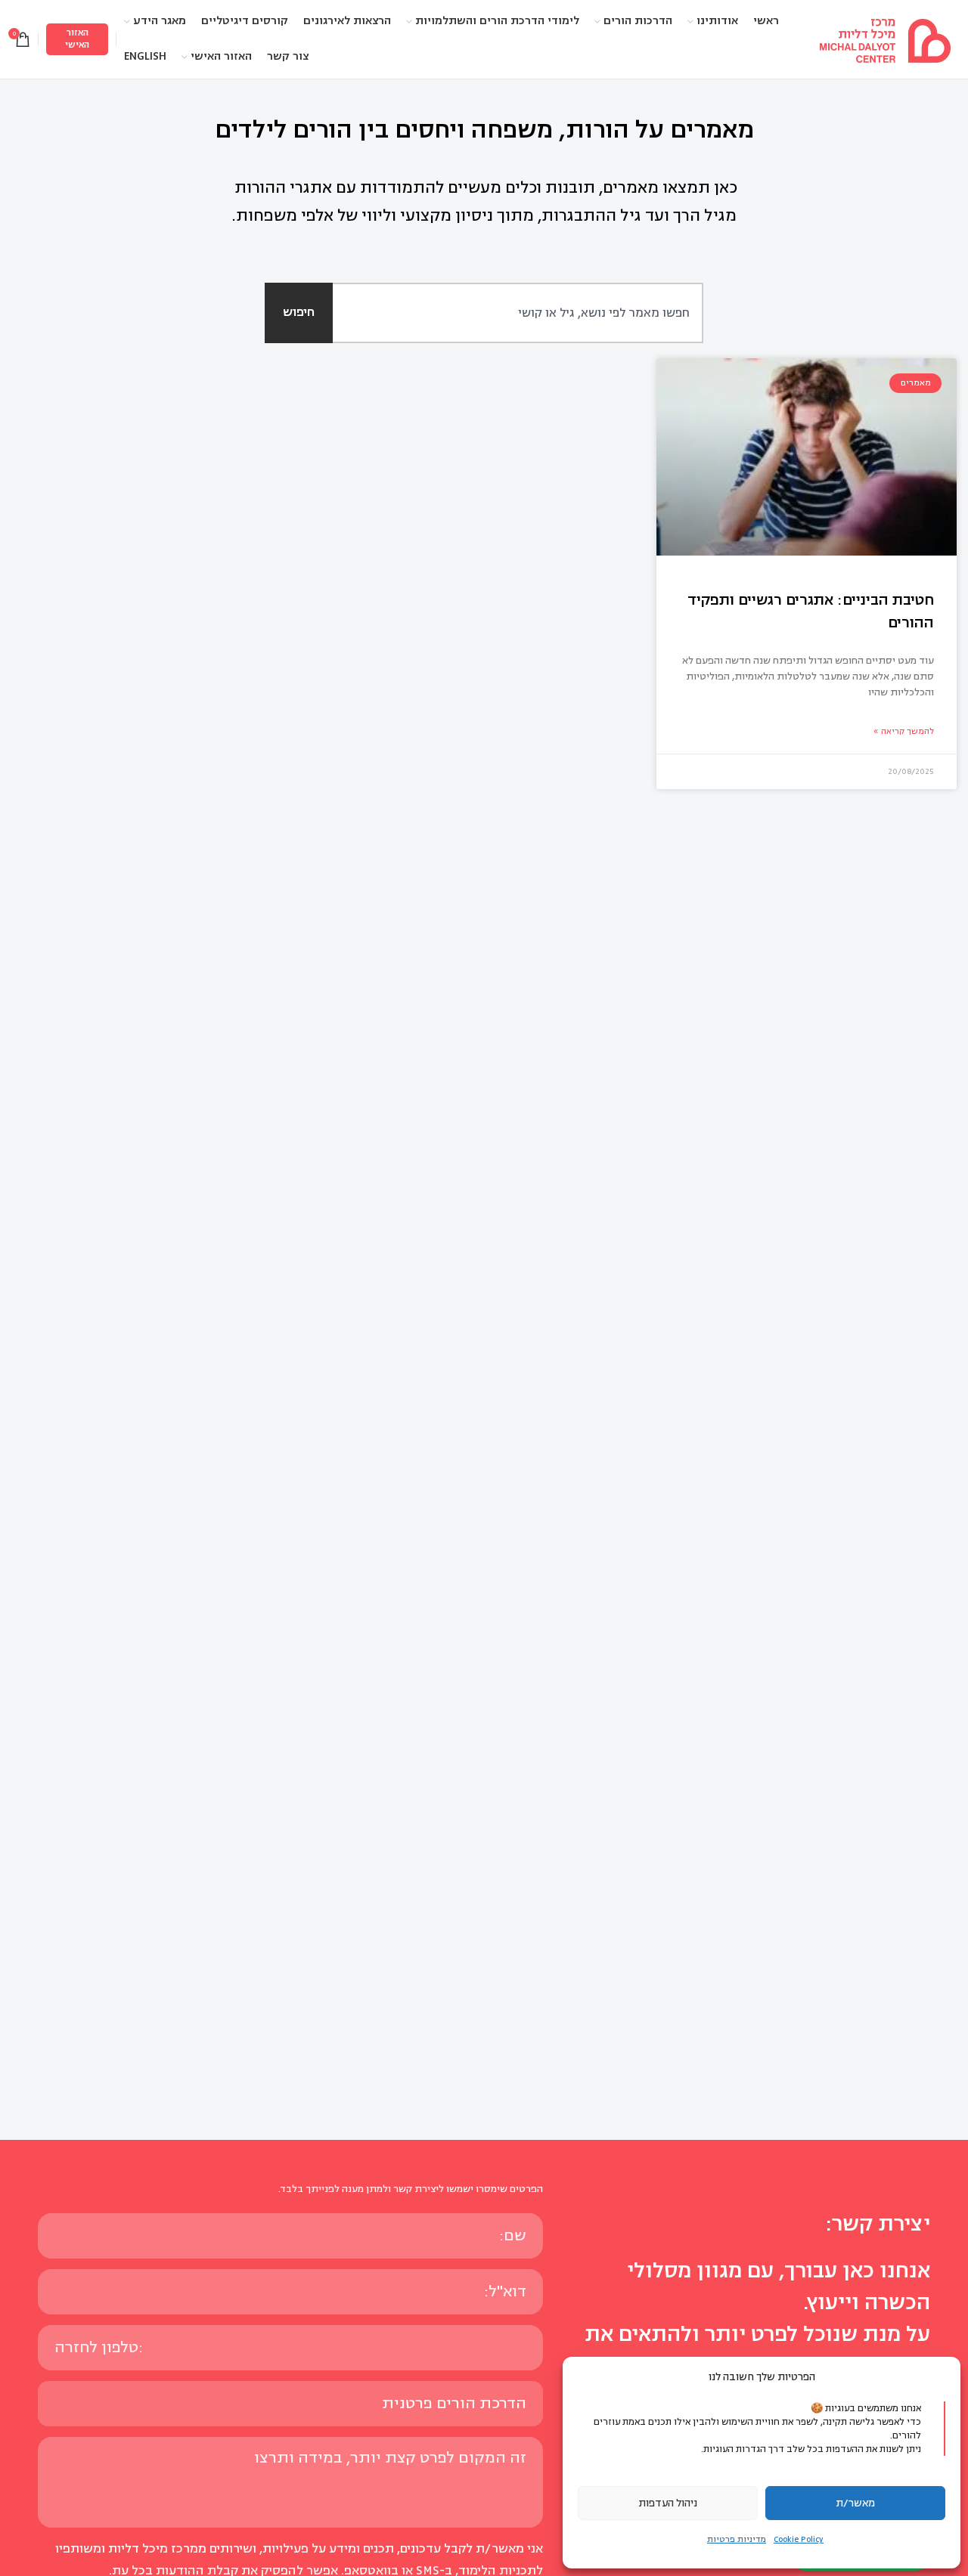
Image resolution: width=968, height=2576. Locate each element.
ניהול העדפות (668, 2503)
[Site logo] (885, 39)
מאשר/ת (855, 2503)
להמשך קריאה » (904, 731)
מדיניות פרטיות (737, 2539)
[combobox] (501, 313)
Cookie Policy (799, 2539)
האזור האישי (77, 39)
